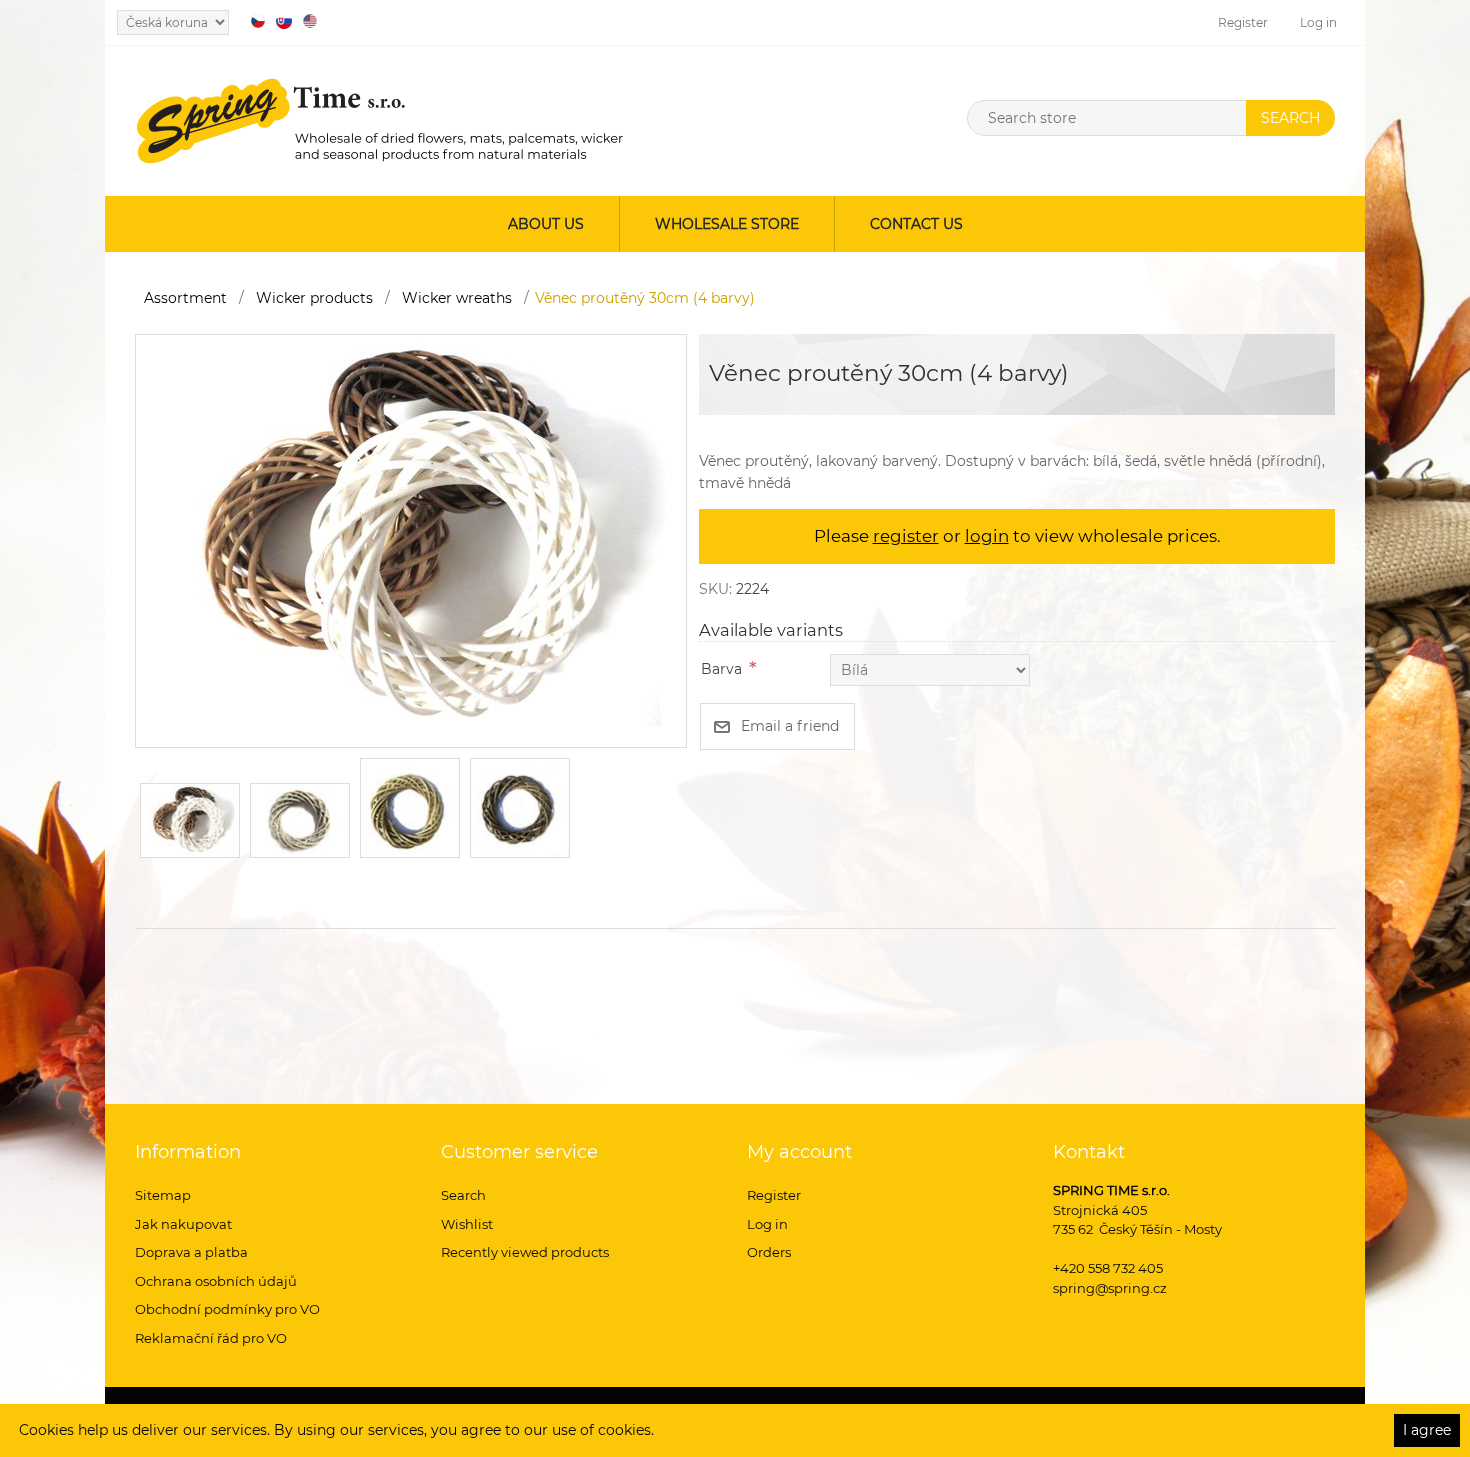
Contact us (916, 224)
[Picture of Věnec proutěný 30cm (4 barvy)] (411, 540)
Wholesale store (727, 224)
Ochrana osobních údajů (216, 1281)
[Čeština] (258, 21)
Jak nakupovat (183, 1224)
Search (463, 1195)
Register (1243, 22)
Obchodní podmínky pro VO (227, 1309)
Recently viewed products (525, 1252)
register (906, 536)
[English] (310, 21)
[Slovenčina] (284, 21)
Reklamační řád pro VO (211, 1338)
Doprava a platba (191, 1252)
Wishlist (467, 1224)
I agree (1427, 1430)
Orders (769, 1252)
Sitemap (163, 1195)
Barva (721, 669)
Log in (1318, 22)
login (987, 536)
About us (546, 224)
